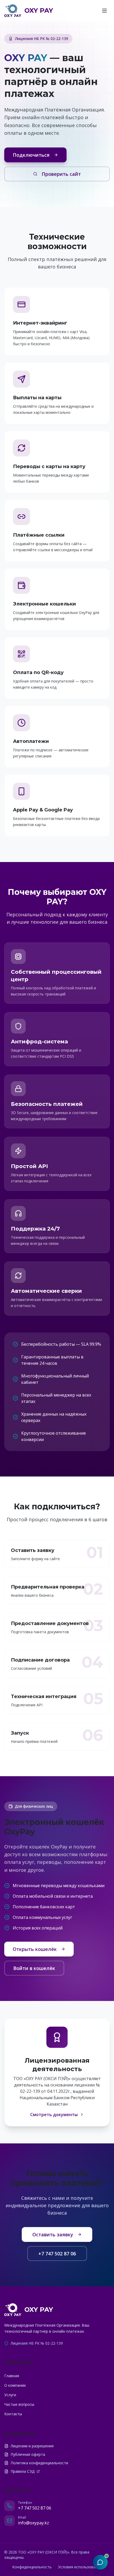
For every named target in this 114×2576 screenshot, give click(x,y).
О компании (15, 2385)
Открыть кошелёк (35, 1949)
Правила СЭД (23, 2471)
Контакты (13, 2414)
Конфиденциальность (32, 2567)
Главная (12, 2376)
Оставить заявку (53, 2234)
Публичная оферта (28, 2454)
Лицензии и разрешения (32, 2446)
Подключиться (31, 155)
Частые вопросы (19, 2404)
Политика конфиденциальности (39, 2463)
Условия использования (80, 2567)
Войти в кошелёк (34, 1968)
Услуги (10, 2395)
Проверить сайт (61, 174)
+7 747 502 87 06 (57, 2254)
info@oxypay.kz (34, 2523)
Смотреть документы (54, 2115)
